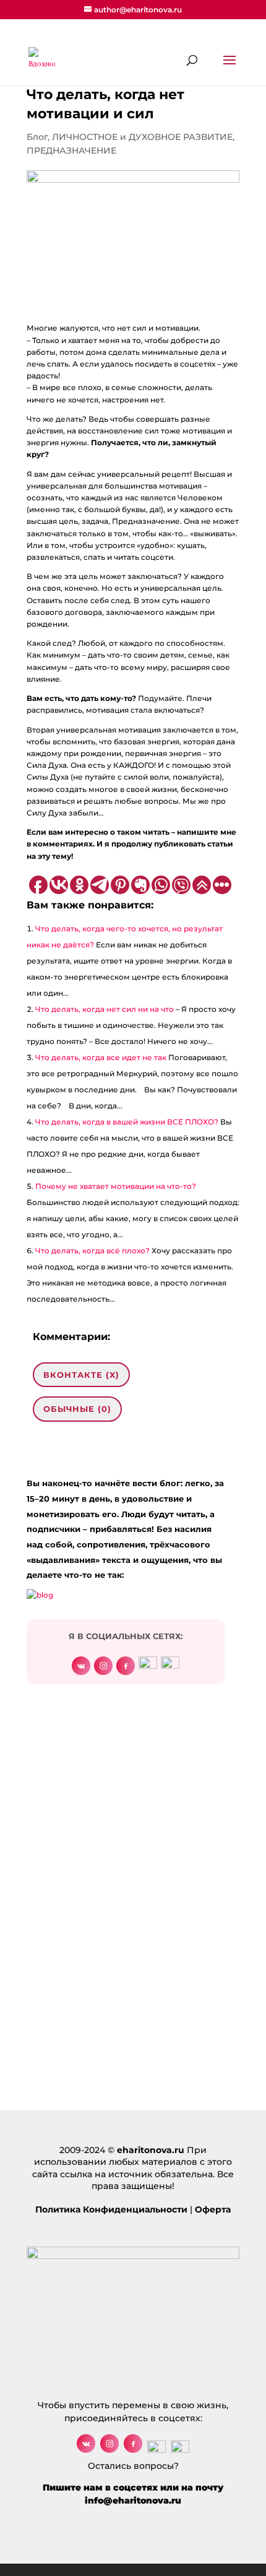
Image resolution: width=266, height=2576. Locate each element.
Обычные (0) (77, 1409)
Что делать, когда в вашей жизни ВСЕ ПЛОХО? (127, 1122)
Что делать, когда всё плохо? (92, 1251)
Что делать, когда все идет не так (101, 1057)
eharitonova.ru (151, 2150)
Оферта (213, 2209)
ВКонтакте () (81, 1375)
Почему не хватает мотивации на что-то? (116, 1186)
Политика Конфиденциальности (111, 2209)
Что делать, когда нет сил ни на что (105, 1009)
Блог (37, 137)
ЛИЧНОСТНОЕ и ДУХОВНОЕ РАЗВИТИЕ (142, 137)
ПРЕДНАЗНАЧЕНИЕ (71, 150)
